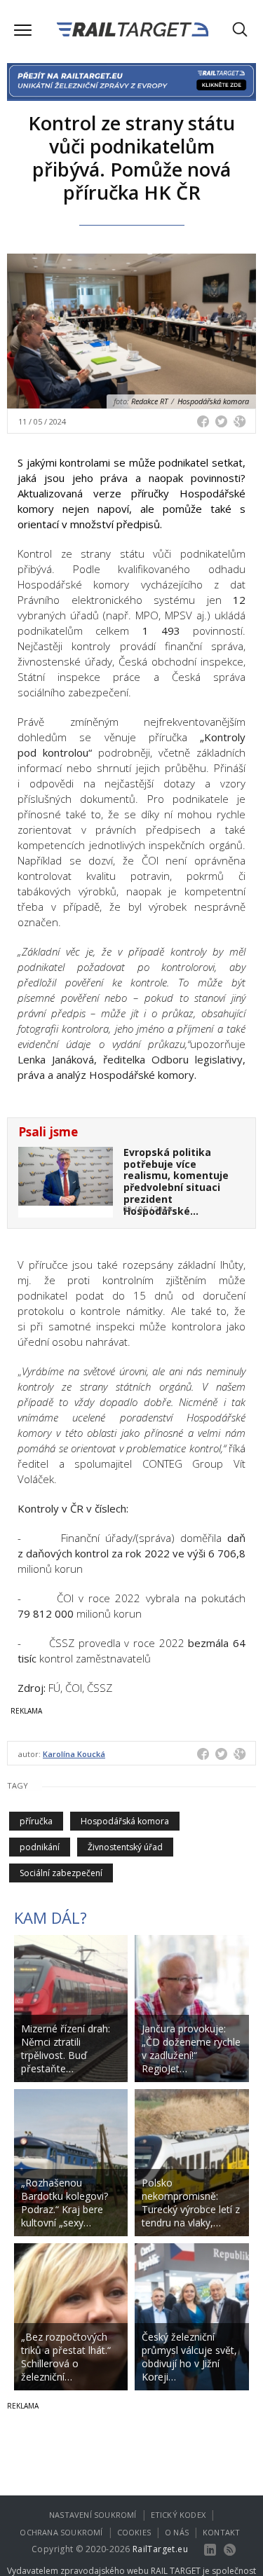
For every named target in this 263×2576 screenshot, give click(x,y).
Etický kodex (178, 2515)
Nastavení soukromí (93, 2515)
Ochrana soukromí (61, 2532)
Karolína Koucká (74, 1754)
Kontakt (221, 2532)
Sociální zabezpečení (61, 1873)
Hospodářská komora (125, 1821)
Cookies (134, 2532)
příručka (36, 1821)
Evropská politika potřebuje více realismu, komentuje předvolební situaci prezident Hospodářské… (176, 1182)
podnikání (40, 1847)
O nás (177, 2532)
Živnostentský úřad (125, 1847)
